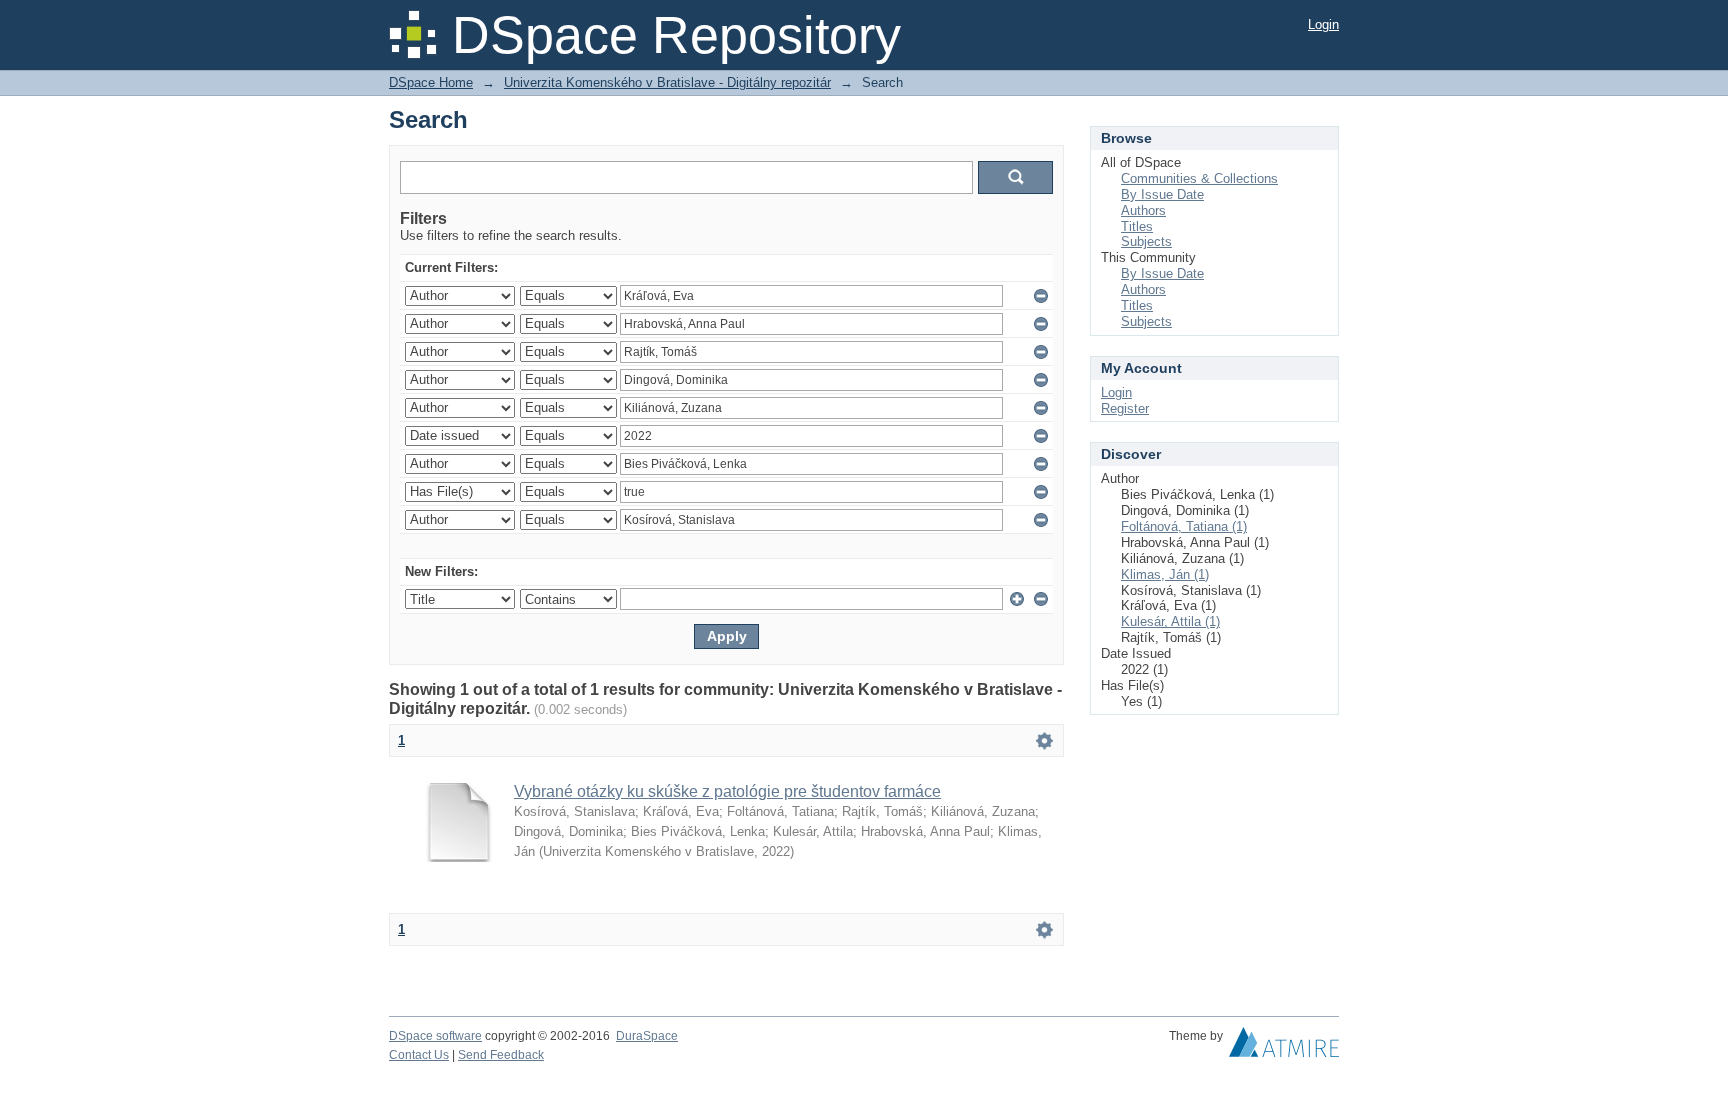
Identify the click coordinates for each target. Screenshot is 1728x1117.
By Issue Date (1162, 194)
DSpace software (435, 1036)
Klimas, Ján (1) (1165, 574)
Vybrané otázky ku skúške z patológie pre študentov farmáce (727, 791)
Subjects (1146, 241)
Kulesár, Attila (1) (1170, 621)
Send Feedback (501, 1055)
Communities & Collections (1199, 178)
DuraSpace (647, 1036)
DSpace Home (431, 82)
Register (1125, 408)
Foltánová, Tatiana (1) (1184, 526)
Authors (1143, 210)
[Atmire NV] (1284, 1047)
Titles (1137, 226)
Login (1323, 24)
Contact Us (419, 1055)
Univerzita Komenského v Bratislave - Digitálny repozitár (667, 82)
